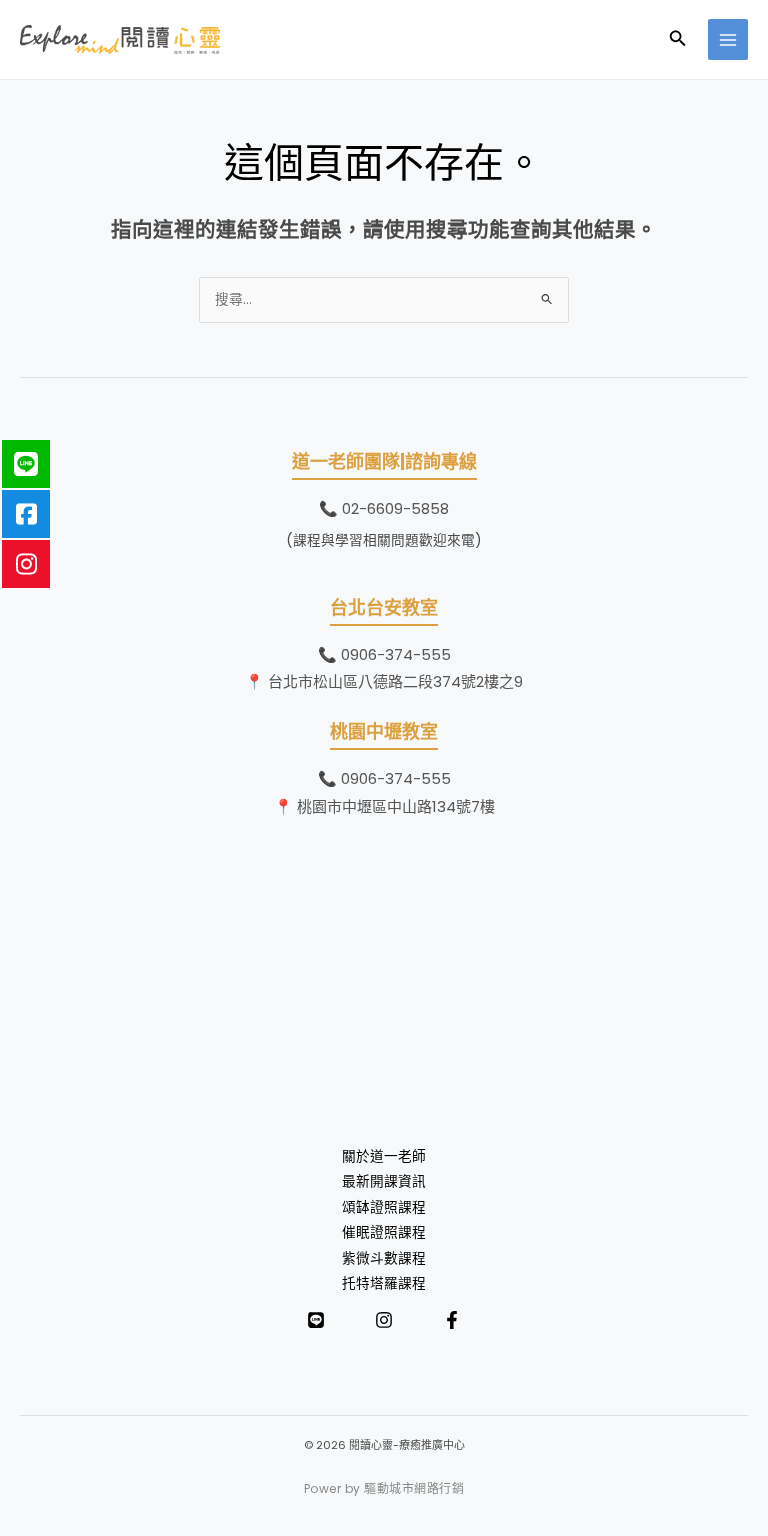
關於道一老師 (384, 1156)
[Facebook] (452, 1320)
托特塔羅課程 (384, 1283)
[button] (678, 40)
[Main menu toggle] (728, 39)
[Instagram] (384, 1320)
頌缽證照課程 (384, 1207)
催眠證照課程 (384, 1232)
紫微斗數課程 (384, 1258)
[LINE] (316, 1320)
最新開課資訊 (384, 1181)
